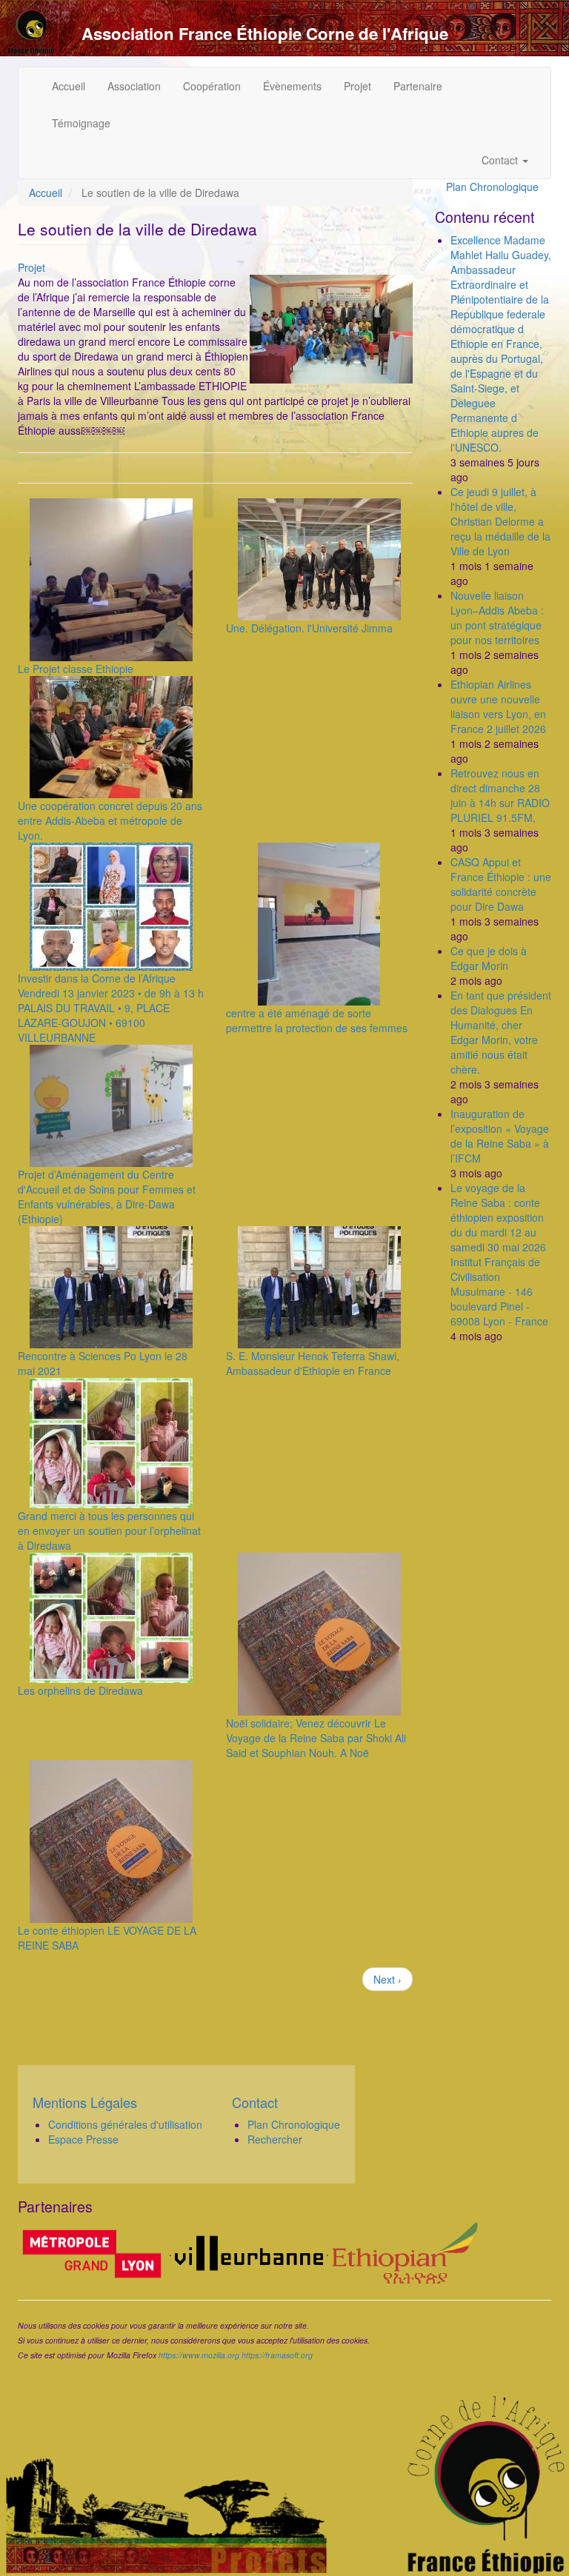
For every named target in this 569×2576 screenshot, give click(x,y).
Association (134, 86)
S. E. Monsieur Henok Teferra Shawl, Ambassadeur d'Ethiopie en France (313, 1363)
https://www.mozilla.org (199, 2355)
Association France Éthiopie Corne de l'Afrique (265, 33)
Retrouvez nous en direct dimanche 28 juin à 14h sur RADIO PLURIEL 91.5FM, (500, 795)
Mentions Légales (85, 2102)
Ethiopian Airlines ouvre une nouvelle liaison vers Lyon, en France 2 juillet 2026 (498, 706)
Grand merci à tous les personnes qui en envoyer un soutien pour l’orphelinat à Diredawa (109, 1530)
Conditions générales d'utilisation (125, 2124)
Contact (501, 160)
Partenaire (418, 86)
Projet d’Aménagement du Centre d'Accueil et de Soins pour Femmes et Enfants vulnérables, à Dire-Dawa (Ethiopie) (107, 1197)
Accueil (69, 86)
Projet (357, 86)
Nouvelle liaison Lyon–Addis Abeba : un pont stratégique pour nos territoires (497, 618)
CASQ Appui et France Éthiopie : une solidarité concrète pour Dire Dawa (501, 884)
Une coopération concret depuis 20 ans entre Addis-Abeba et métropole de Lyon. (110, 820)
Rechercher (275, 2139)
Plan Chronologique (492, 187)
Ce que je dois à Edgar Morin (489, 958)
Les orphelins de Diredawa (80, 1690)
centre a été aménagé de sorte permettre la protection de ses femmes (317, 1020)
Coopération (212, 86)
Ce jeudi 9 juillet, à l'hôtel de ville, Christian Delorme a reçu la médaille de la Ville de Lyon (500, 521)
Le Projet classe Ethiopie (76, 669)
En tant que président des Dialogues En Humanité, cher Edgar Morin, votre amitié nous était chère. (501, 1032)
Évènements (292, 86)
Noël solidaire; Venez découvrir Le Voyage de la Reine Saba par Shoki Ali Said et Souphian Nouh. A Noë (316, 1738)
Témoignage (81, 123)
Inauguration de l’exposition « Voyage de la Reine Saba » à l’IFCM (500, 1136)
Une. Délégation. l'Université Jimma (309, 628)
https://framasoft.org (277, 2355)
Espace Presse (83, 2139)
